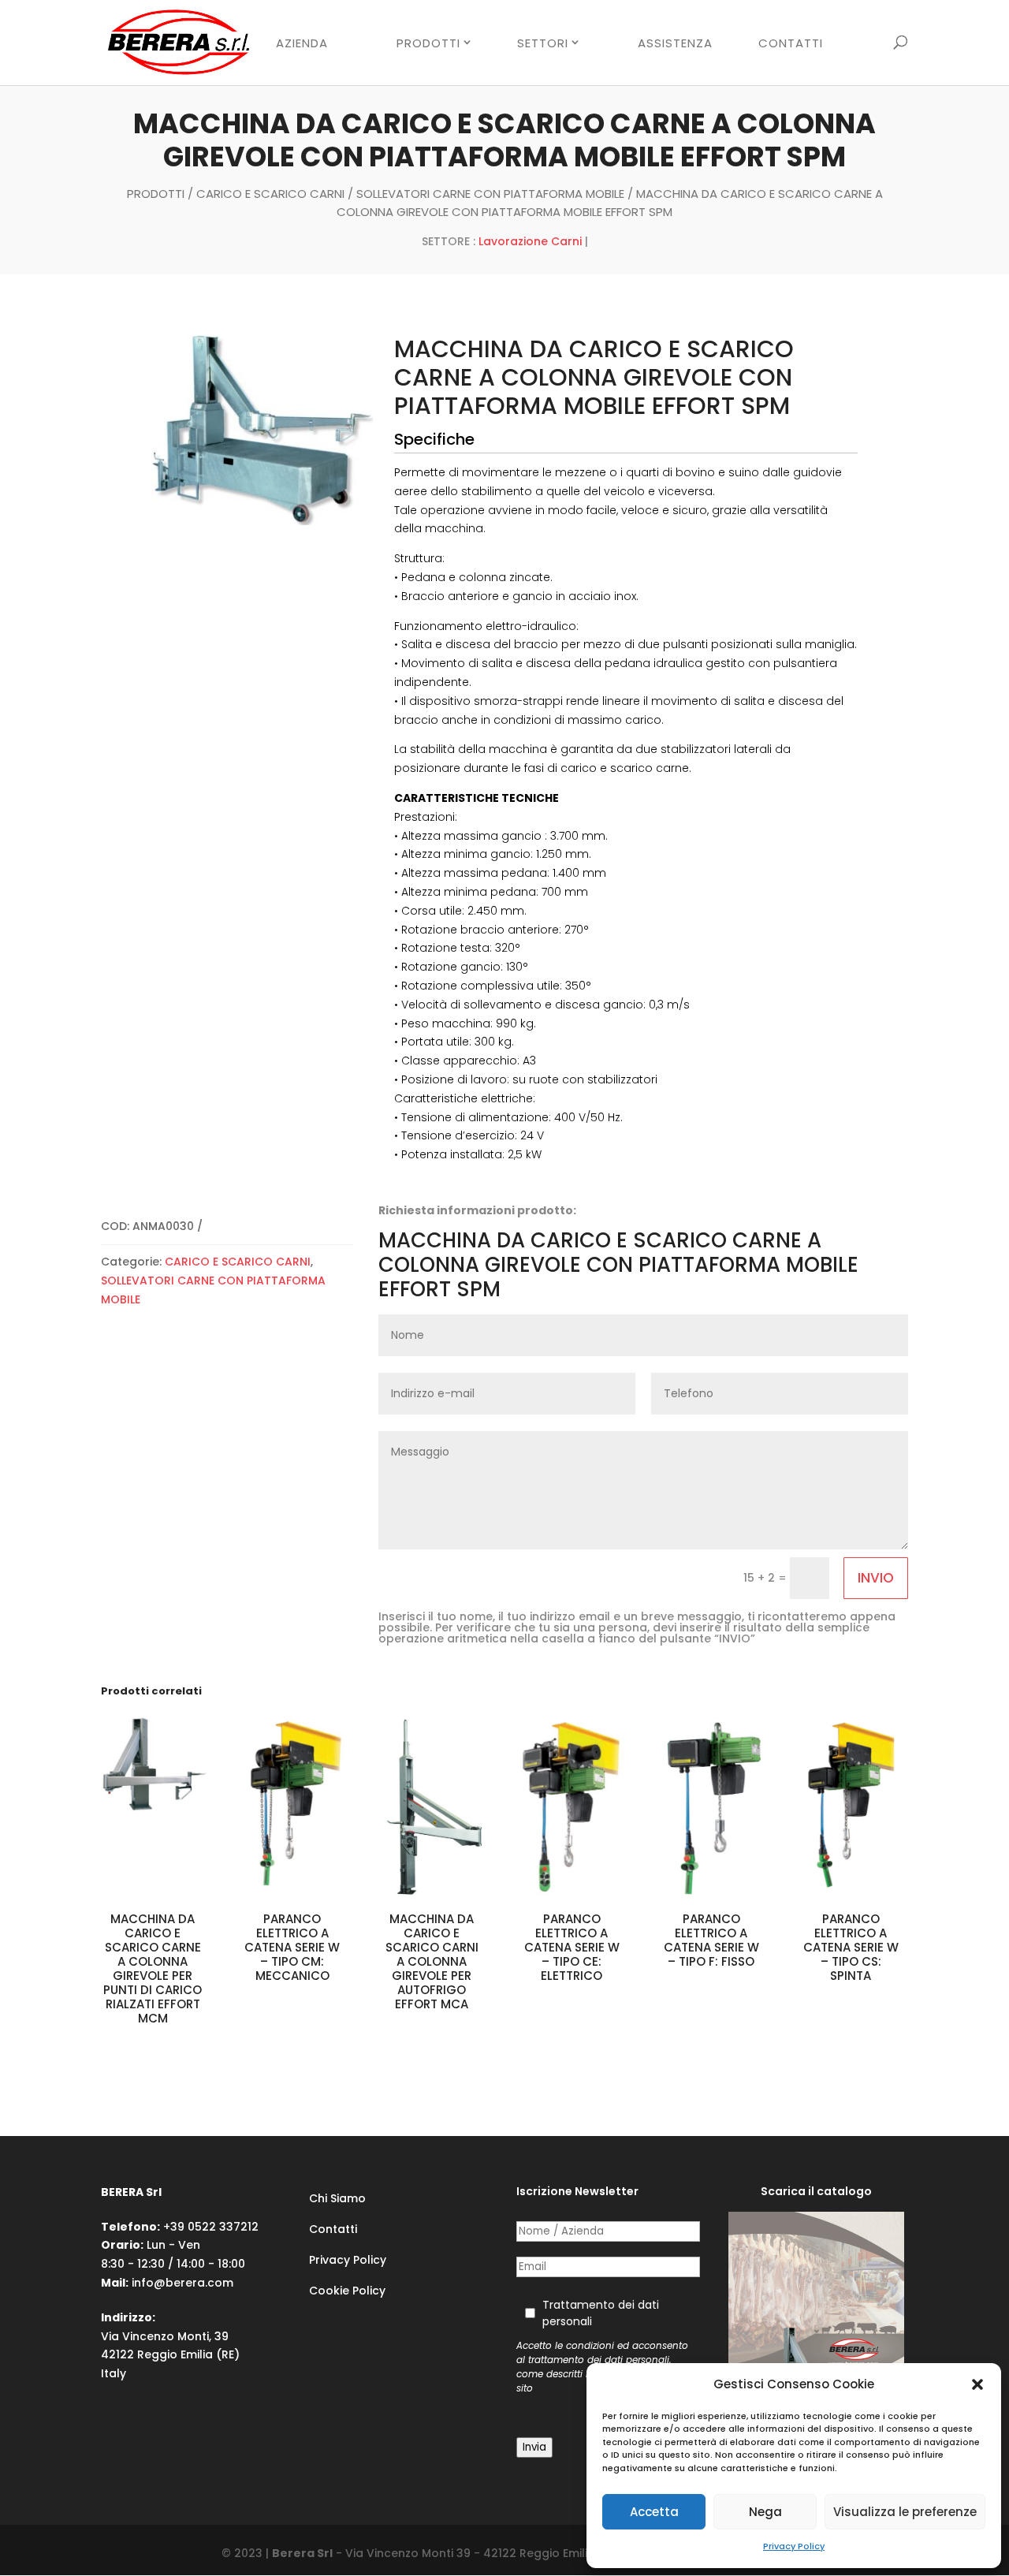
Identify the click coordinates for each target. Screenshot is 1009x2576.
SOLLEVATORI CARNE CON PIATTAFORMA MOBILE (490, 194)
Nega (765, 2512)
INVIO (876, 1578)
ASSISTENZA (675, 44)
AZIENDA (302, 44)
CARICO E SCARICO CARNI (270, 194)
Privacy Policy (794, 2546)
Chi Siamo (337, 2198)
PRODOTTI (428, 43)
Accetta (654, 2512)
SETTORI (543, 43)
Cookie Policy (347, 2291)
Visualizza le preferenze (905, 2512)
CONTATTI (791, 44)
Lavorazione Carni (530, 241)
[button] (977, 2384)
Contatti (333, 2229)
